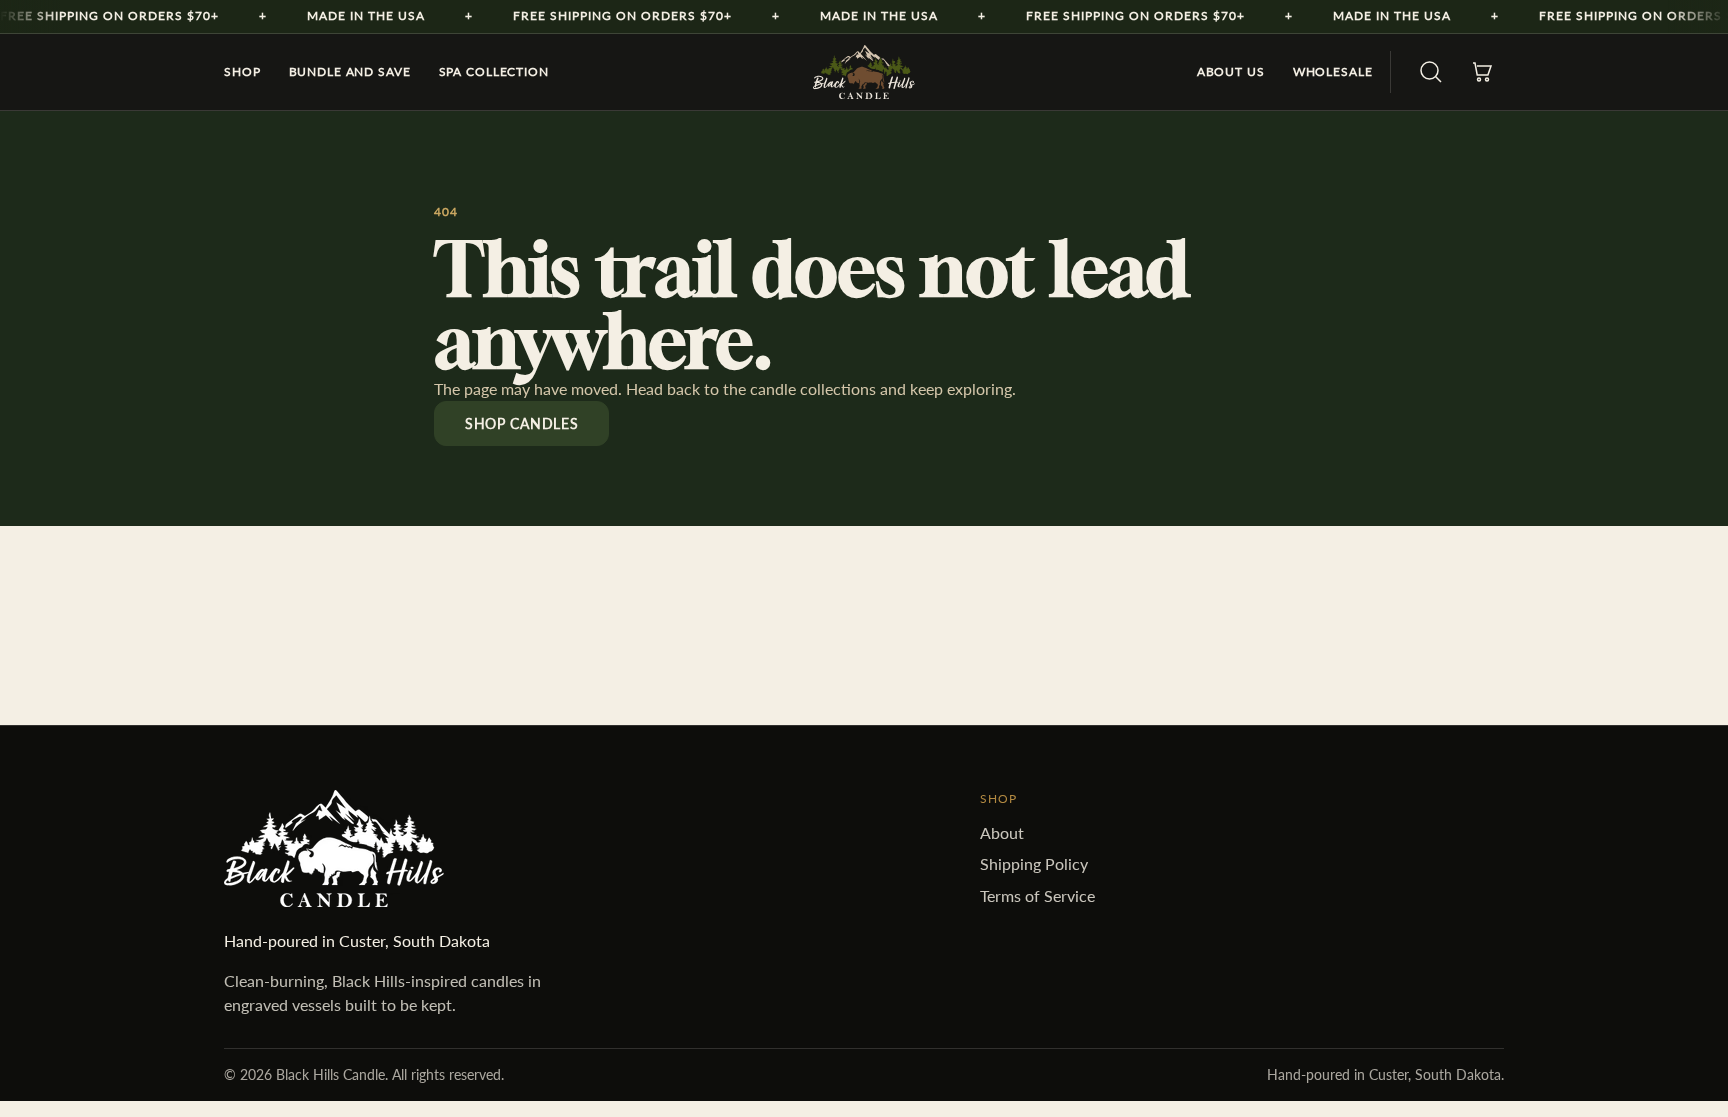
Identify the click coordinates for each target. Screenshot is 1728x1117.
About (1002, 832)
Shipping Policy (1034, 863)
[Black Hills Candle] (864, 72)
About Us (1231, 71)
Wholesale (1333, 71)
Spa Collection (494, 71)
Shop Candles (521, 423)
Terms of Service (1037, 895)
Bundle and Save (350, 71)
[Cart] (1482, 72)
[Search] (1431, 72)
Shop (242, 71)
